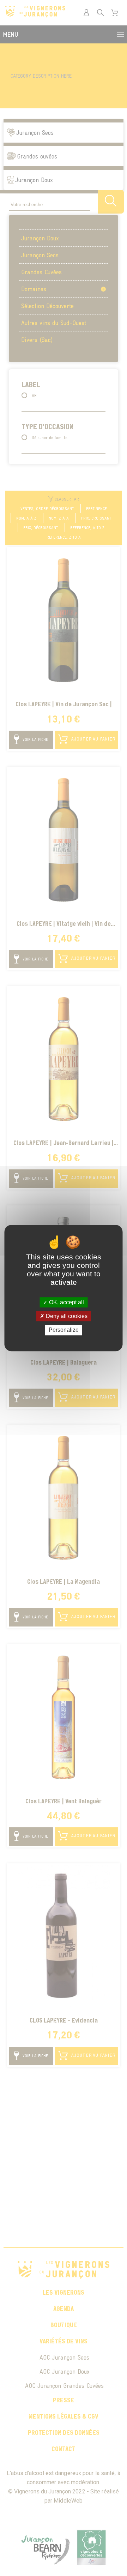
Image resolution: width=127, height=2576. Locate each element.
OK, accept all (66, 1302)
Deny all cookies (66, 1316)
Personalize (64, 1330)
